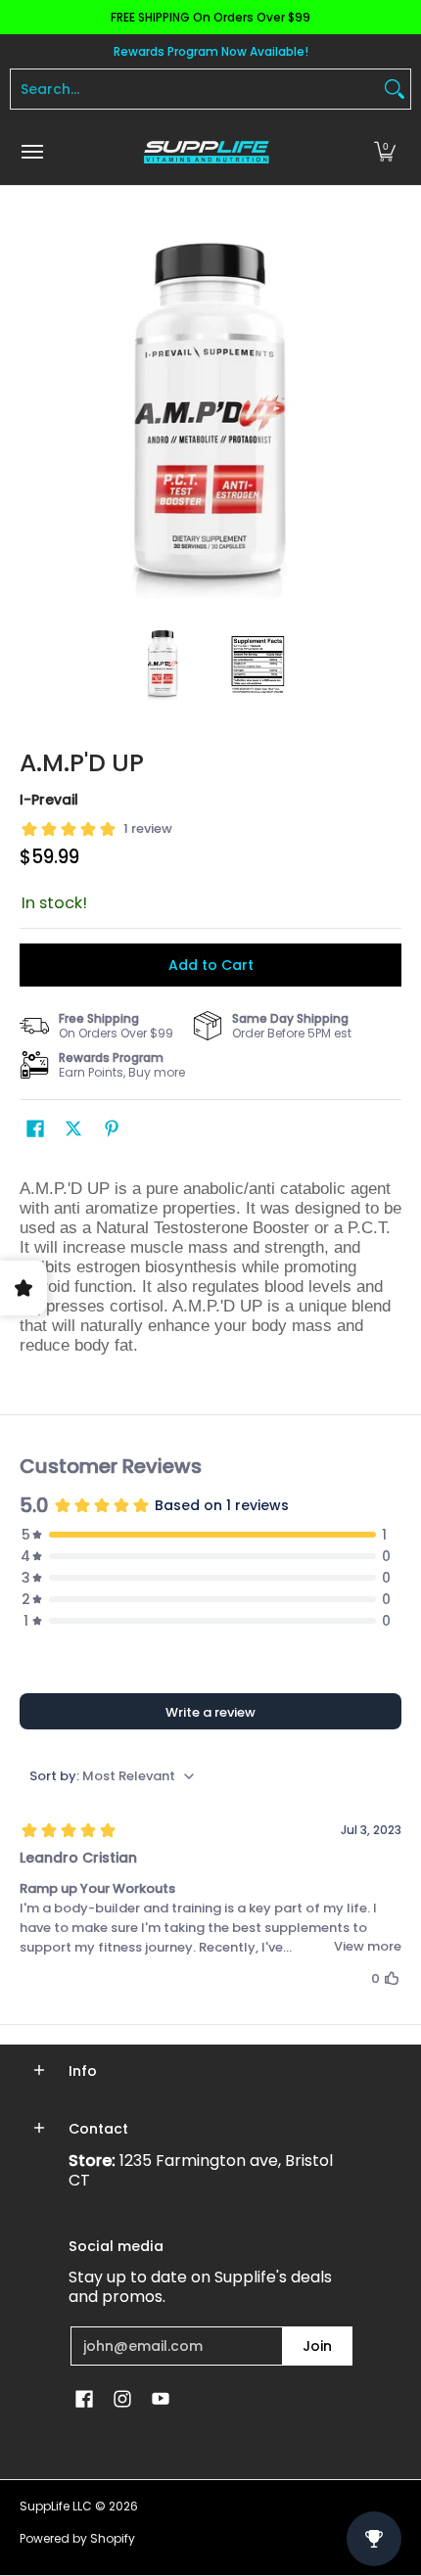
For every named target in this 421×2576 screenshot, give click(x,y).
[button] (385, 152)
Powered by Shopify (77, 2538)
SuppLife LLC (56, 2506)
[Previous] (33, 416)
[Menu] (31, 152)
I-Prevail (49, 800)
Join (317, 2346)
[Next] (388, 416)
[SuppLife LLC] (206, 152)
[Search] (395, 89)
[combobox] (195, 89)
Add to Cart (211, 965)
